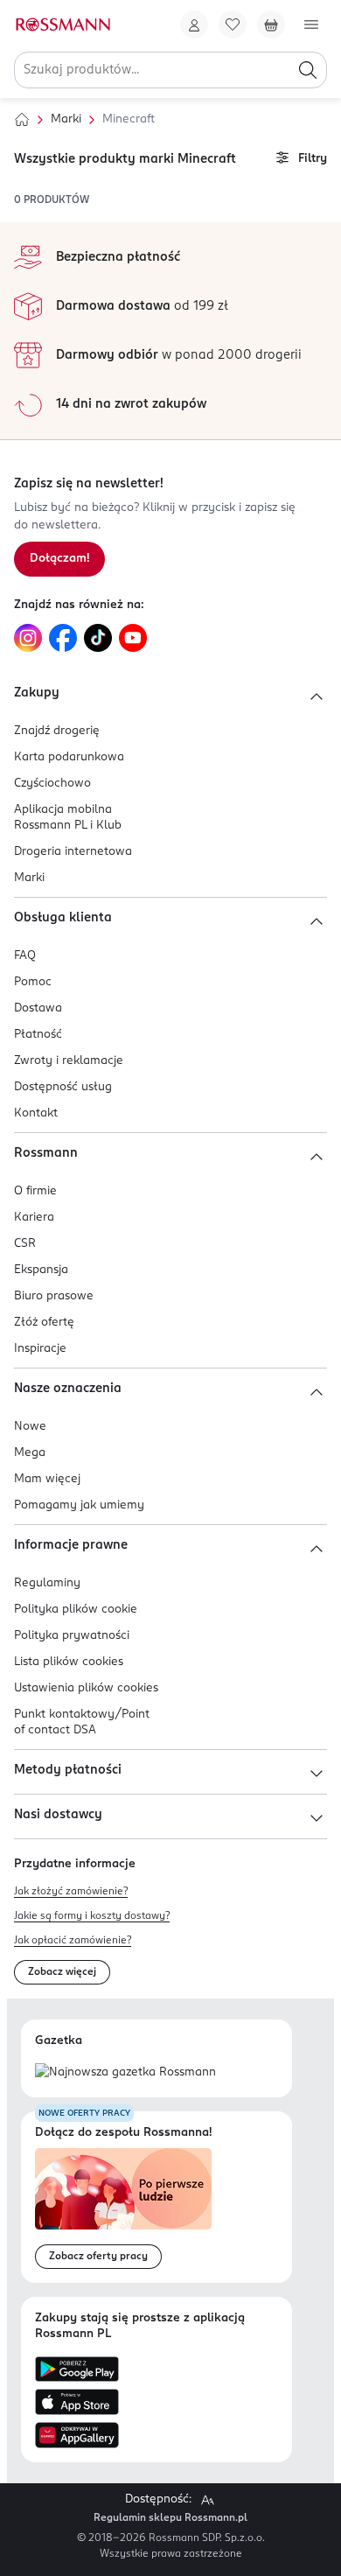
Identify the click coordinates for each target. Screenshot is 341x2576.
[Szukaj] (308, 70)
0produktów (52, 200)
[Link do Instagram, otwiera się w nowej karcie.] (28, 638)
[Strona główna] (22, 120)
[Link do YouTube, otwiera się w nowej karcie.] (133, 638)
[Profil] (194, 24)
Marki (66, 119)
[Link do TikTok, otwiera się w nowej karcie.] (98, 638)
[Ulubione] (233, 24)
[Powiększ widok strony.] (207, 2500)
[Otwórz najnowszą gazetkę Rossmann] (125, 2073)
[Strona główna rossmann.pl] (62, 24)
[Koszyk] (271, 24)
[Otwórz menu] (311, 24)
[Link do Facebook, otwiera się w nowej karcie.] (63, 638)
